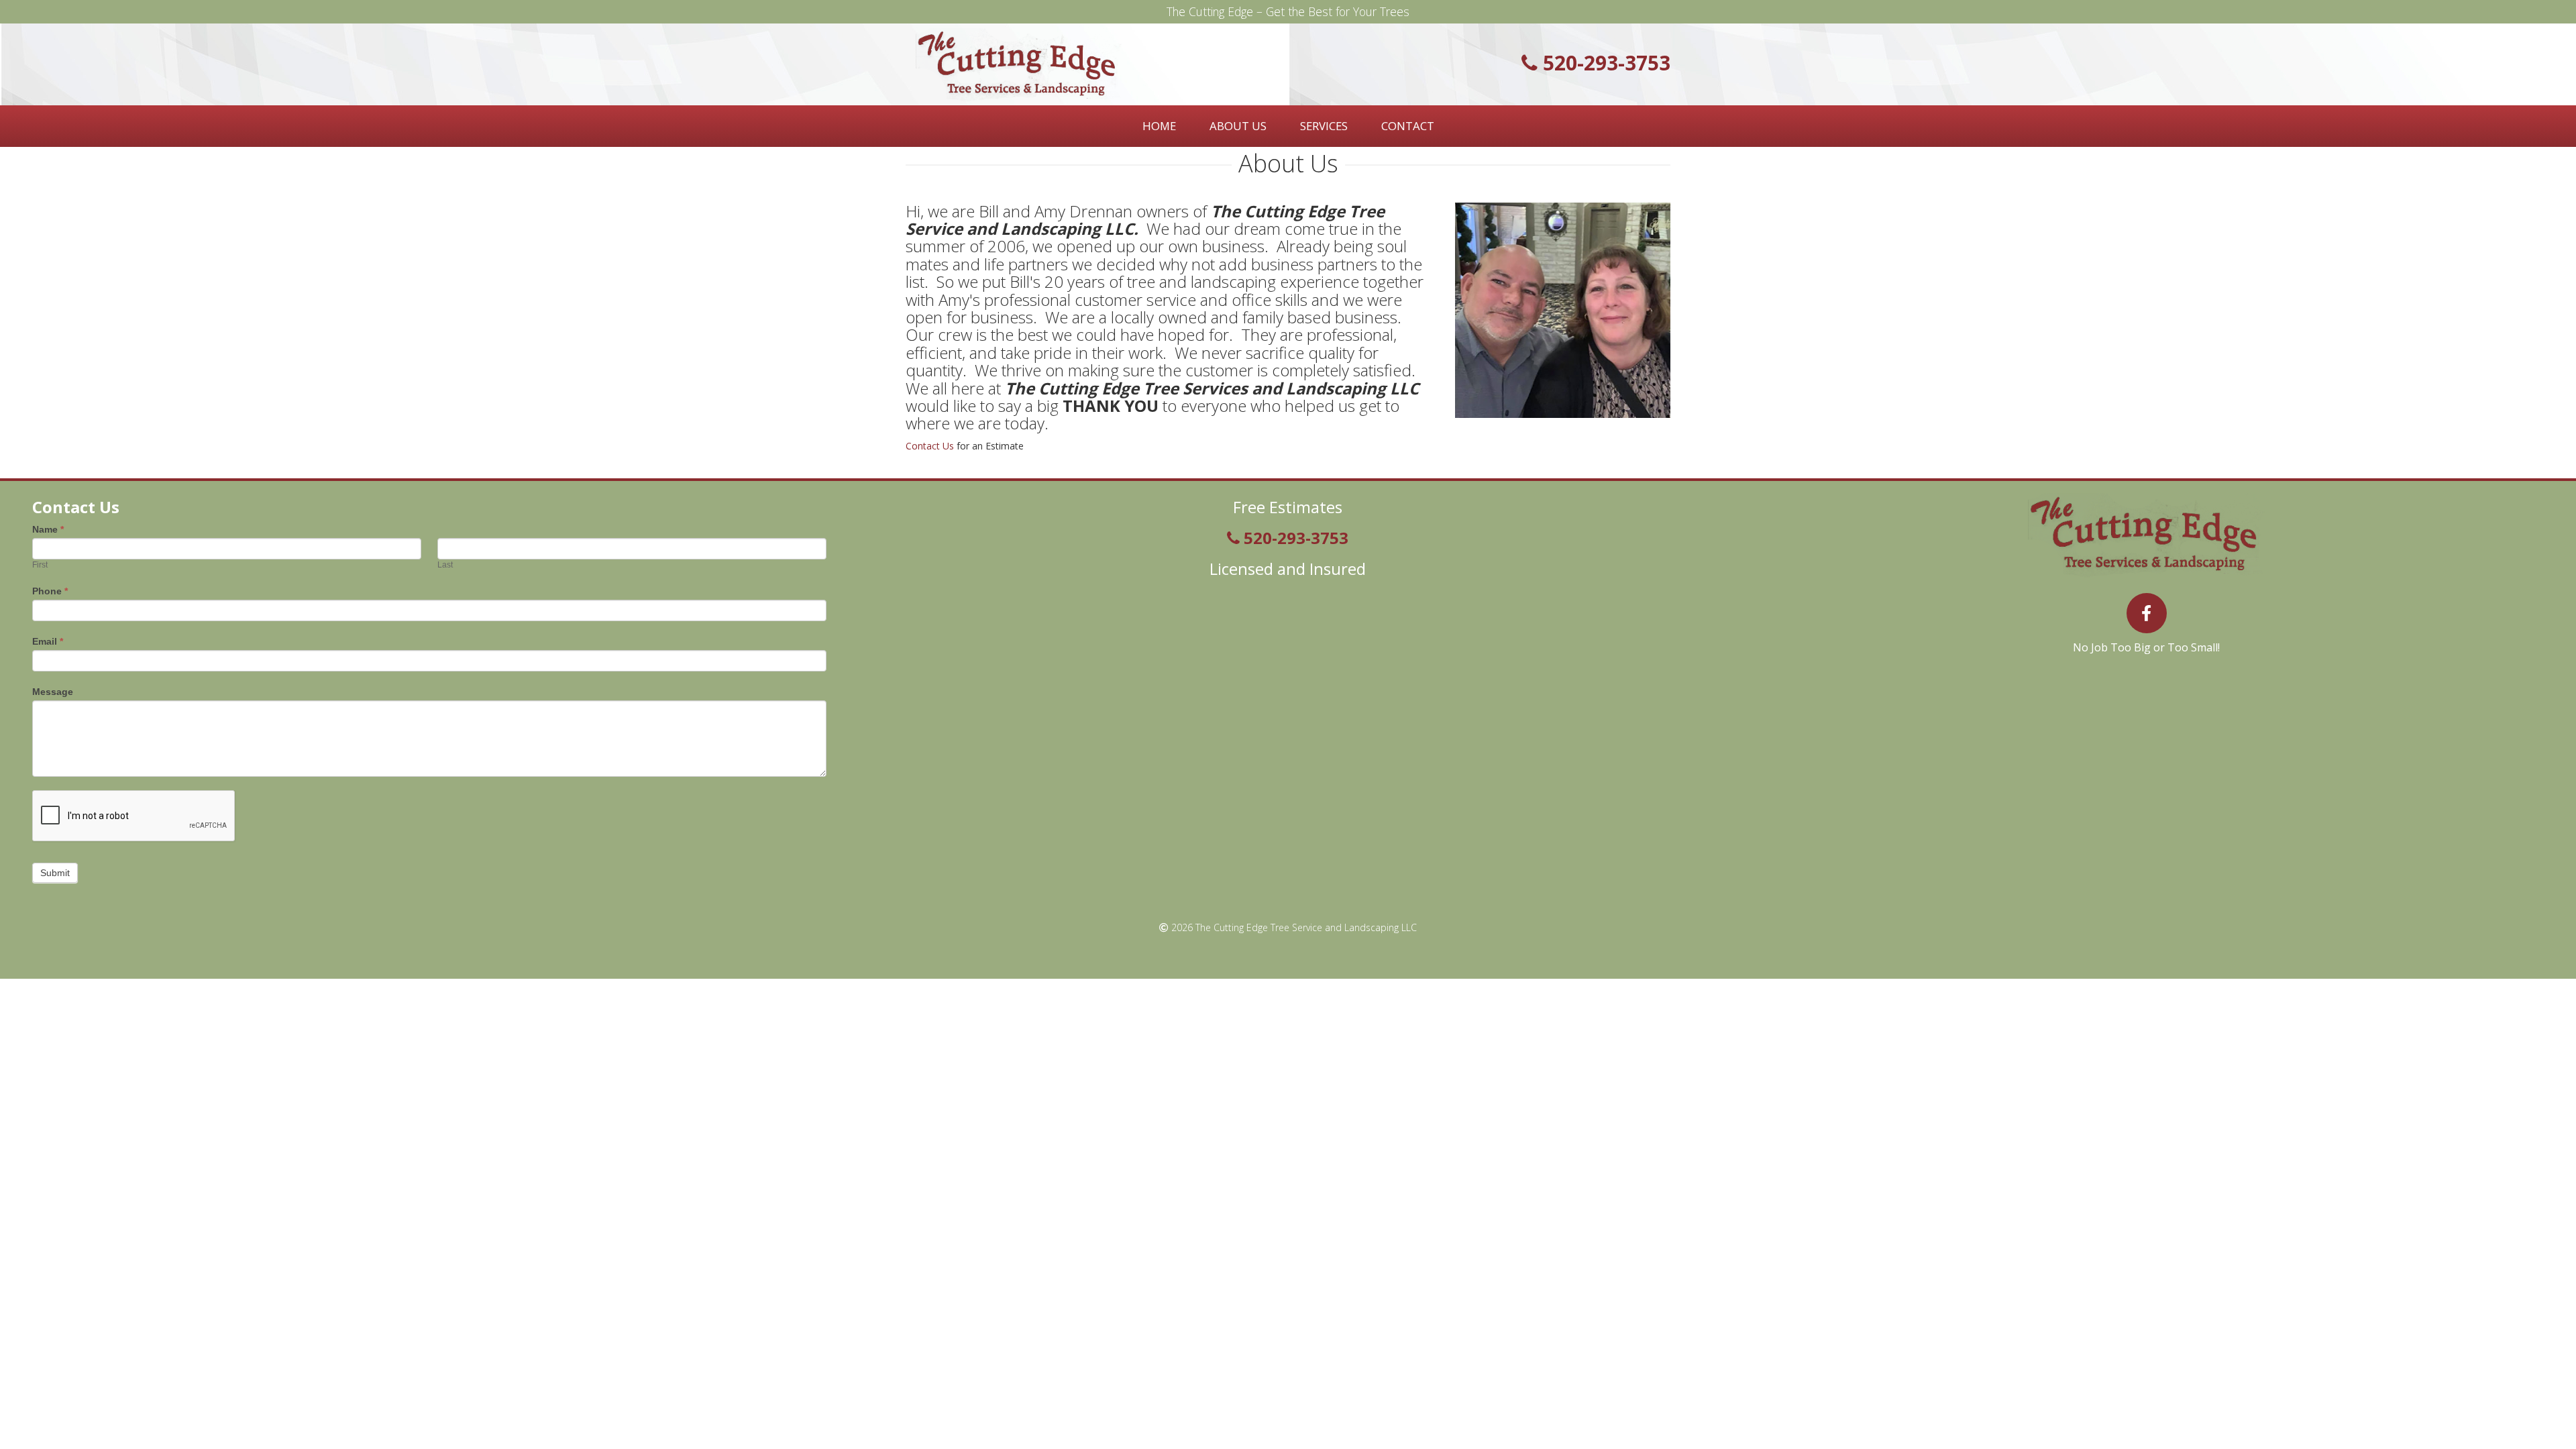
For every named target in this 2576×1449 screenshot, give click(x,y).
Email (48, 641)
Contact (1408, 126)
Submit (55, 873)
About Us (1238, 126)
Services (1324, 126)
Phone (50, 591)
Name (48, 529)
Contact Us (930, 446)
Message (53, 692)
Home (1159, 126)
